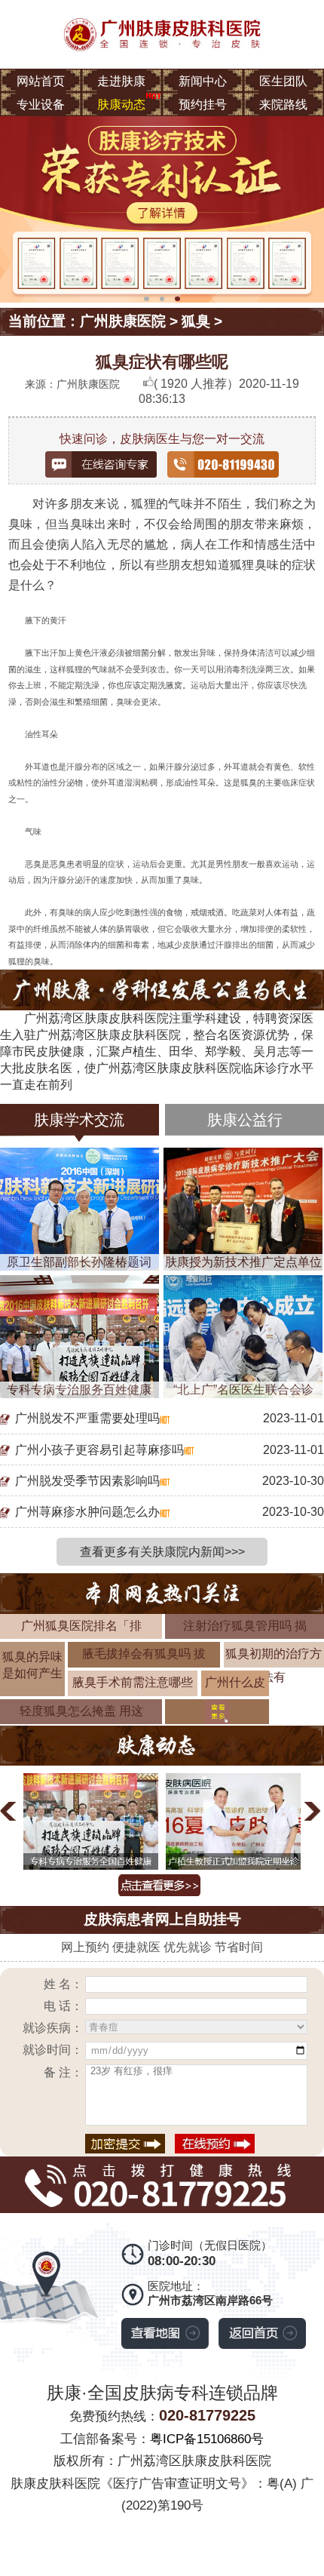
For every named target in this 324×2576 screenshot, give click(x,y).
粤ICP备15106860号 (207, 2439)
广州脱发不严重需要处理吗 (87, 1418)
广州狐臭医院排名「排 (81, 1625)
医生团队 (283, 81)
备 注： (63, 2072)
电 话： (63, 2006)
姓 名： (63, 1984)
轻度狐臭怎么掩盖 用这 (81, 1711)
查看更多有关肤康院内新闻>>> (162, 1551)
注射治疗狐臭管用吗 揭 (245, 1625)
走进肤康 (121, 81)
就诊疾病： (52, 2027)
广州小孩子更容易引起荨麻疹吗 (99, 1449)
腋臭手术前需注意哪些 (133, 1682)
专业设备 (41, 104)
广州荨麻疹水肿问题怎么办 (87, 1511)
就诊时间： (52, 2049)
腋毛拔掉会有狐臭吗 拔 (144, 1653)
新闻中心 (203, 81)
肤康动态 (121, 104)
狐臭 (196, 321)
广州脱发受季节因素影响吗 (87, 1480)
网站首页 (41, 81)
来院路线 (283, 104)
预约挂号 (203, 104)
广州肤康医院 (123, 321)
